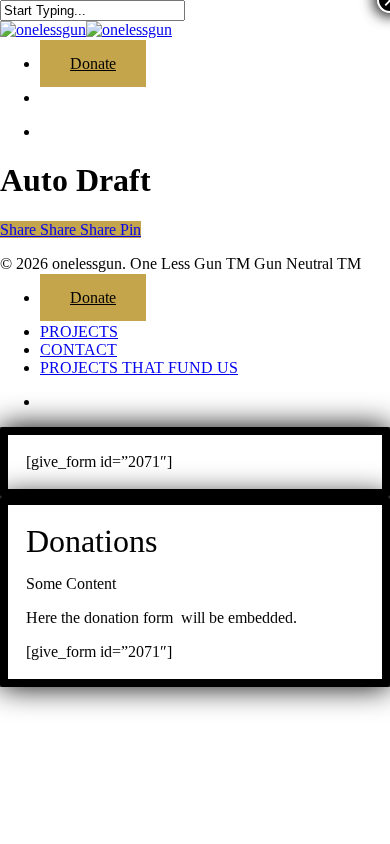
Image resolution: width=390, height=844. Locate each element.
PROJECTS (79, 331)
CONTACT (78, 349)
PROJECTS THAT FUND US (139, 367)
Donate (93, 297)
